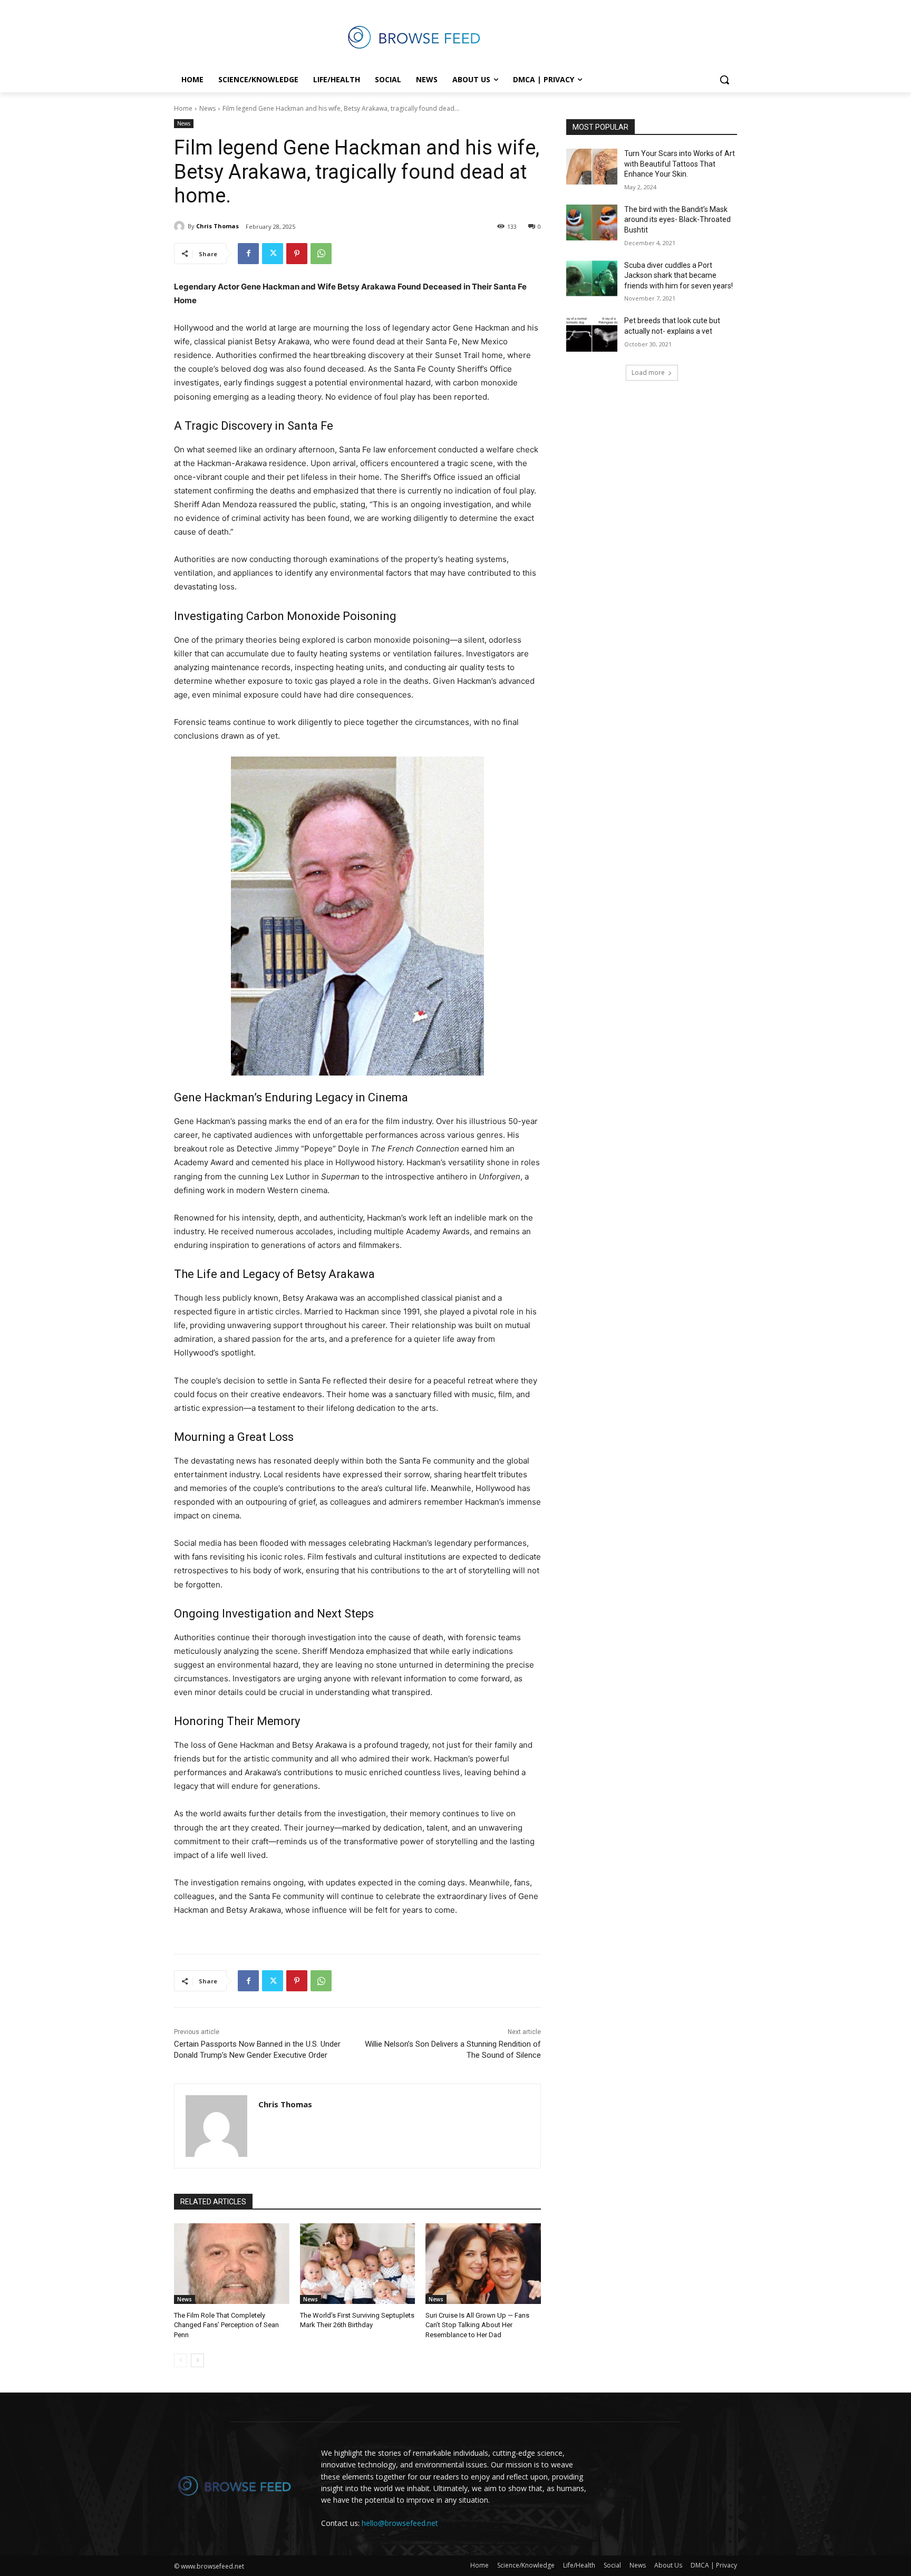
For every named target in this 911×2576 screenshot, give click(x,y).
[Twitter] (273, 254)
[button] (724, 80)
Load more (648, 372)
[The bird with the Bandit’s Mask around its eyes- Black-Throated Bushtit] (592, 222)
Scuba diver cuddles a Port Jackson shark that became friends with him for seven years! (679, 275)
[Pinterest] (297, 254)
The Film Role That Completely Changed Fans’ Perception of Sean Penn (226, 2325)
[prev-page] (181, 2360)
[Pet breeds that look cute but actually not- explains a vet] (592, 334)
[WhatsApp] (321, 254)
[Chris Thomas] (181, 226)
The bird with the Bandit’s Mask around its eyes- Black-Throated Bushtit (677, 220)
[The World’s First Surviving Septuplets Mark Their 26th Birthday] (358, 2264)
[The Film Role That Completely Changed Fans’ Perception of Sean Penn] (232, 2264)
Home (183, 108)
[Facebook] (248, 254)
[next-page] (197, 2360)
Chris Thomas (217, 226)
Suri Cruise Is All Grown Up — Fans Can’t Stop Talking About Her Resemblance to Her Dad (477, 2325)
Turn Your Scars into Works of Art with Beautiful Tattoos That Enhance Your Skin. (680, 164)
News (207, 108)
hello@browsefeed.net (400, 2523)
